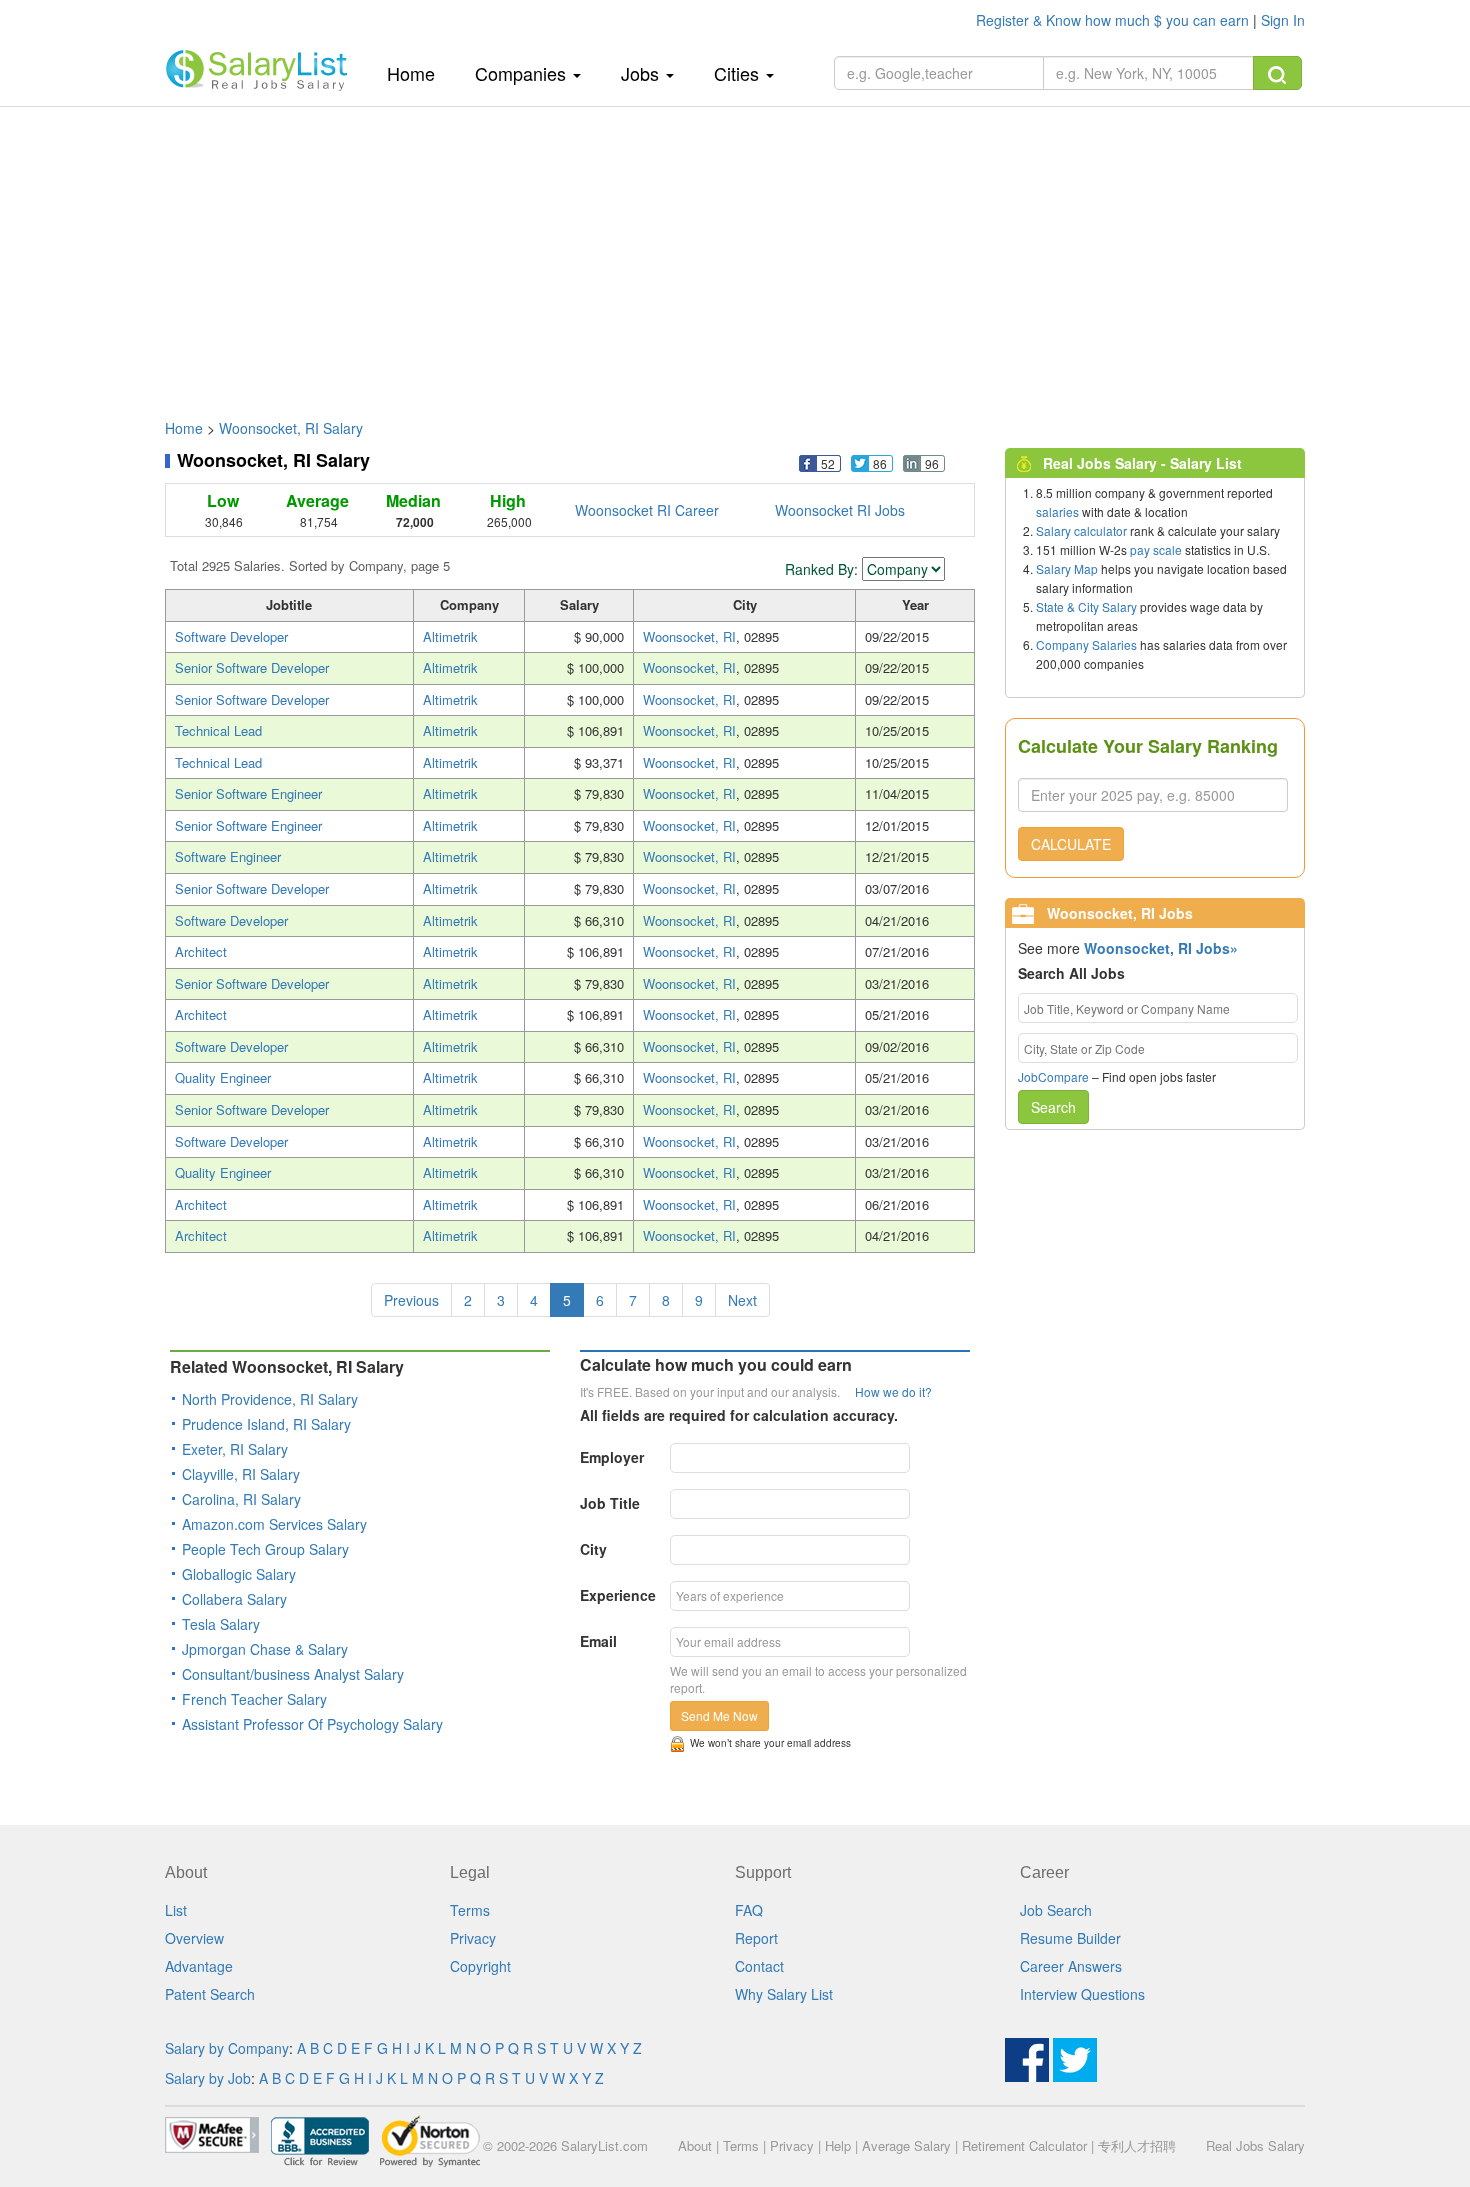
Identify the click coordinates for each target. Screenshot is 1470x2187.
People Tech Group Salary (265, 1549)
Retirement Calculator (1024, 2145)
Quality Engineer (223, 1077)
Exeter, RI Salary (235, 1449)
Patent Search (210, 1994)
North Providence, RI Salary (270, 1399)
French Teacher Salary (254, 1699)
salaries (1057, 511)
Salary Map (1067, 568)
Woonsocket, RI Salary (291, 428)
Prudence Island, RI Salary (266, 1424)
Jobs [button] (642, 73)
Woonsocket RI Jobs (840, 510)
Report (756, 1938)
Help (838, 2145)
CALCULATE (1071, 844)
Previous (411, 1300)
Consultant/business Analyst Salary (293, 1674)
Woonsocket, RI (689, 636)
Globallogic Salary (239, 1574)
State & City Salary (1086, 606)
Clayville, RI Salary (241, 1474)
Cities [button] (739, 73)
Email (598, 1641)
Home (418, 72)
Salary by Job (208, 2078)
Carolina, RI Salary (241, 1499)
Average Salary (906, 2145)
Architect (201, 951)
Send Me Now (719, 1715)
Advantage (199, 1966)
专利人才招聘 (1137, 2145)
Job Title (610, 1503)
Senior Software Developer (252, 667)
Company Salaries (1086, 644)
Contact (759, 1966)
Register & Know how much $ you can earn (1114, 20)
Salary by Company (227, 2048)
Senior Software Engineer (248, 793)
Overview (194, 1938)
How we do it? (893, 1391)
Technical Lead (218, 730)
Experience (618, 1595)
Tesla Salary (221, 1624)
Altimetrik (450, 636)
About (695, 2145)
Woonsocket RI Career (647, 510)
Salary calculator (1081, 530)
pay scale (1156, 549)
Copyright (480, 1966)
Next (742, 1300)
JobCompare (1053, 1076)
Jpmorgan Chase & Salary (265, 1649)
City (593, 1549)
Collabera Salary (234, 1599)
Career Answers (1071, 1966)
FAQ (749, 1910)
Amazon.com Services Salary (274, 1524)
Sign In (1283, 20)
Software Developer (231, 636)
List (176, 1910)
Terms (470, 1910)
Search (1053, 1107)
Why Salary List (784, 1994)
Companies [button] (523, 73)
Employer (612, 1457)
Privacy (473, 1938)
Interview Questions (1082, 1994)
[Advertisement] (735, 253)
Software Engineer (228, 856)
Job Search (1056, 1910)
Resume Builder (1070, 1938)
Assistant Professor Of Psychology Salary (312, 1724)
